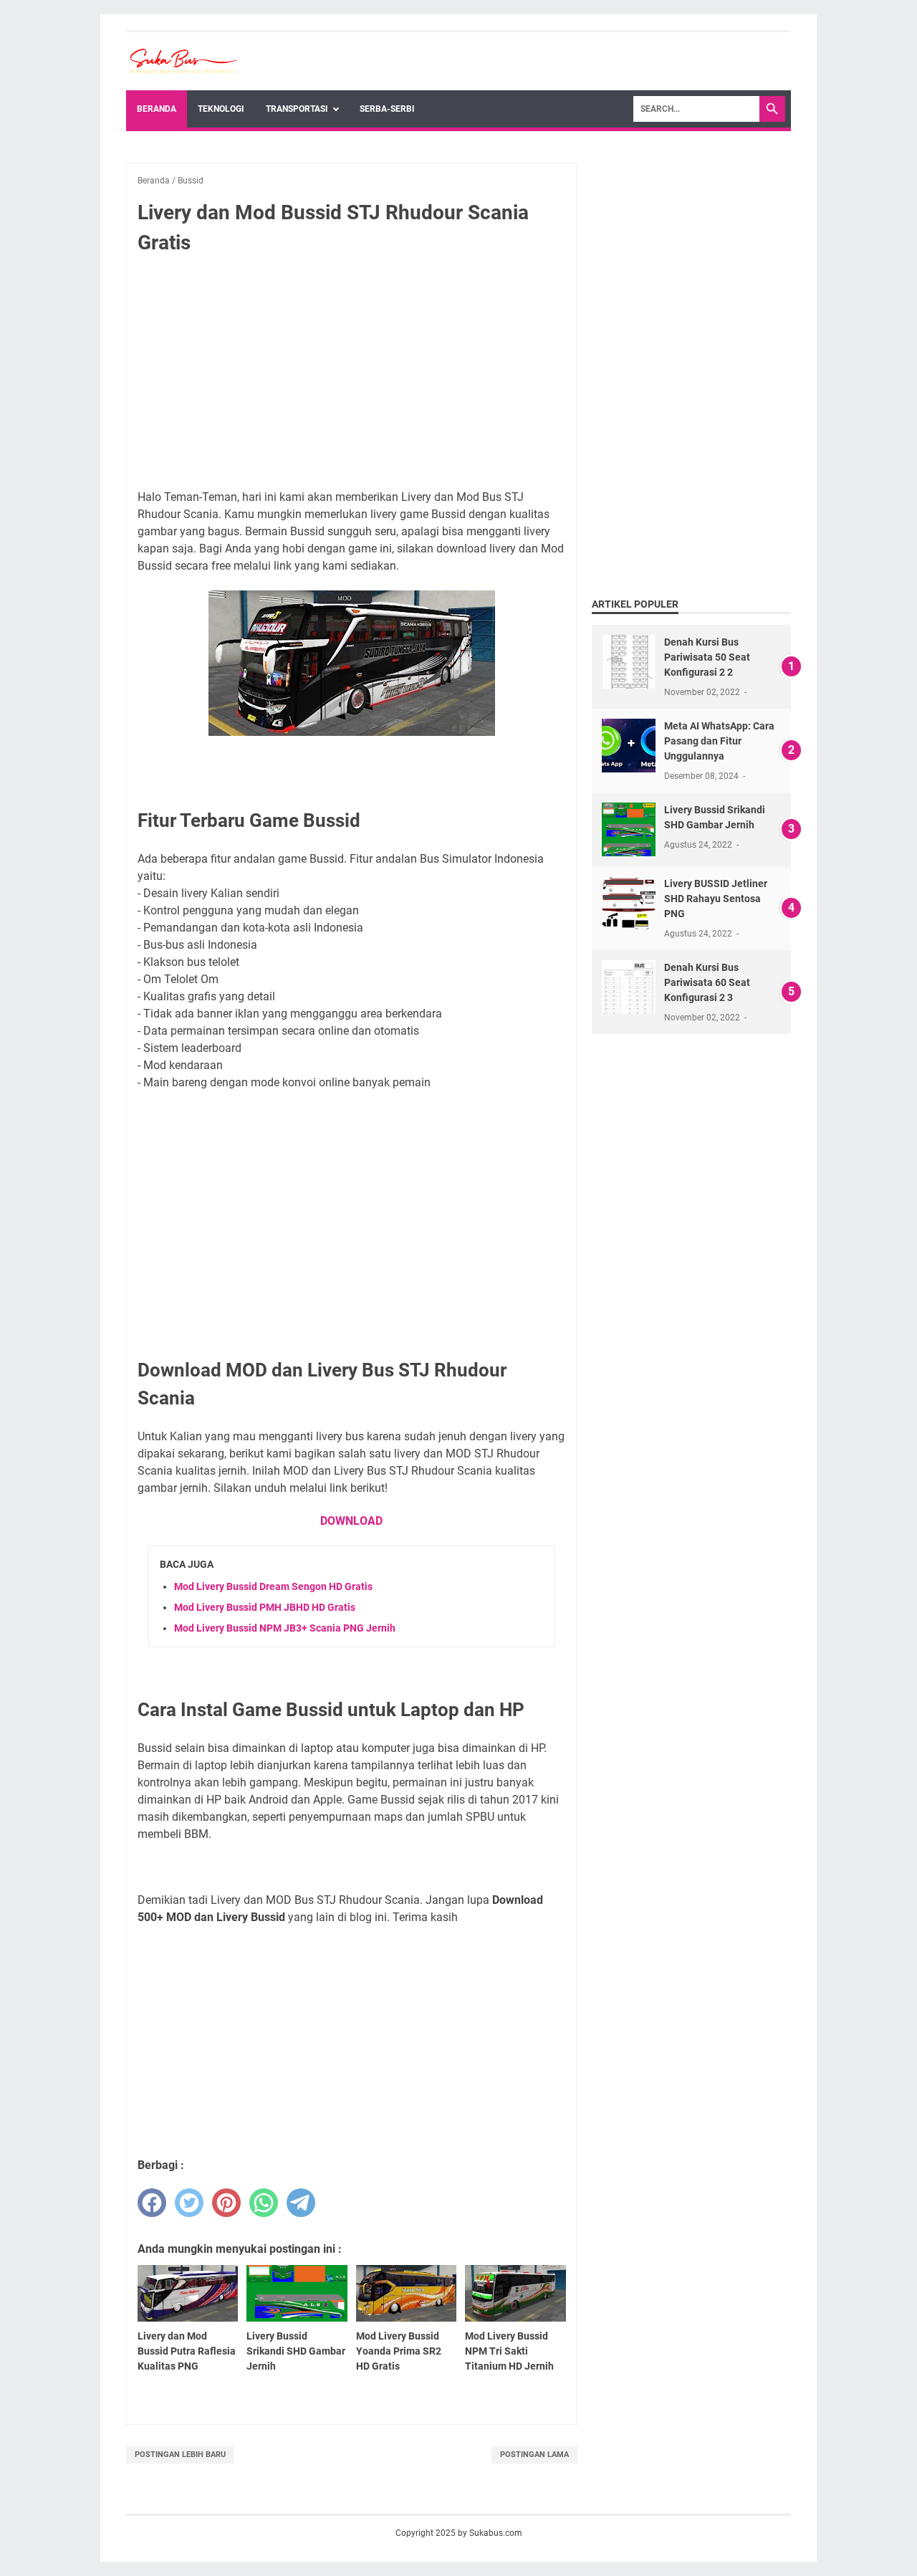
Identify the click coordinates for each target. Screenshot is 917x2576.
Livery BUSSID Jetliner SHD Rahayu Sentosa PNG (716, 899)
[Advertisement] (352, 373)
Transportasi (297, 109)
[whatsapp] (264, 2203)
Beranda (157, 109)
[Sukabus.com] (183, 61)
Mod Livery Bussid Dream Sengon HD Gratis (273, 1586)
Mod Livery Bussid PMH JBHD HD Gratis (265, 1607)
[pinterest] (226, 2203)
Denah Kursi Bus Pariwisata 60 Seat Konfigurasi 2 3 (707, 982)
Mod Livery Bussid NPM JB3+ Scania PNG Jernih (285, 1628)
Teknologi (221, 109)
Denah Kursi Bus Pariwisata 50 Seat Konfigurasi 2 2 (707, 657)
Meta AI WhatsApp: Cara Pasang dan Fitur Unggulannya (719, 741)
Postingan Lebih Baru (180, 2455)
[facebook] (152, 2203)
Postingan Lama (534, 2455)
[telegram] (301, 2203)
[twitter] (189, 2203)
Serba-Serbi (387, 109)
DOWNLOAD (351, 1521)
